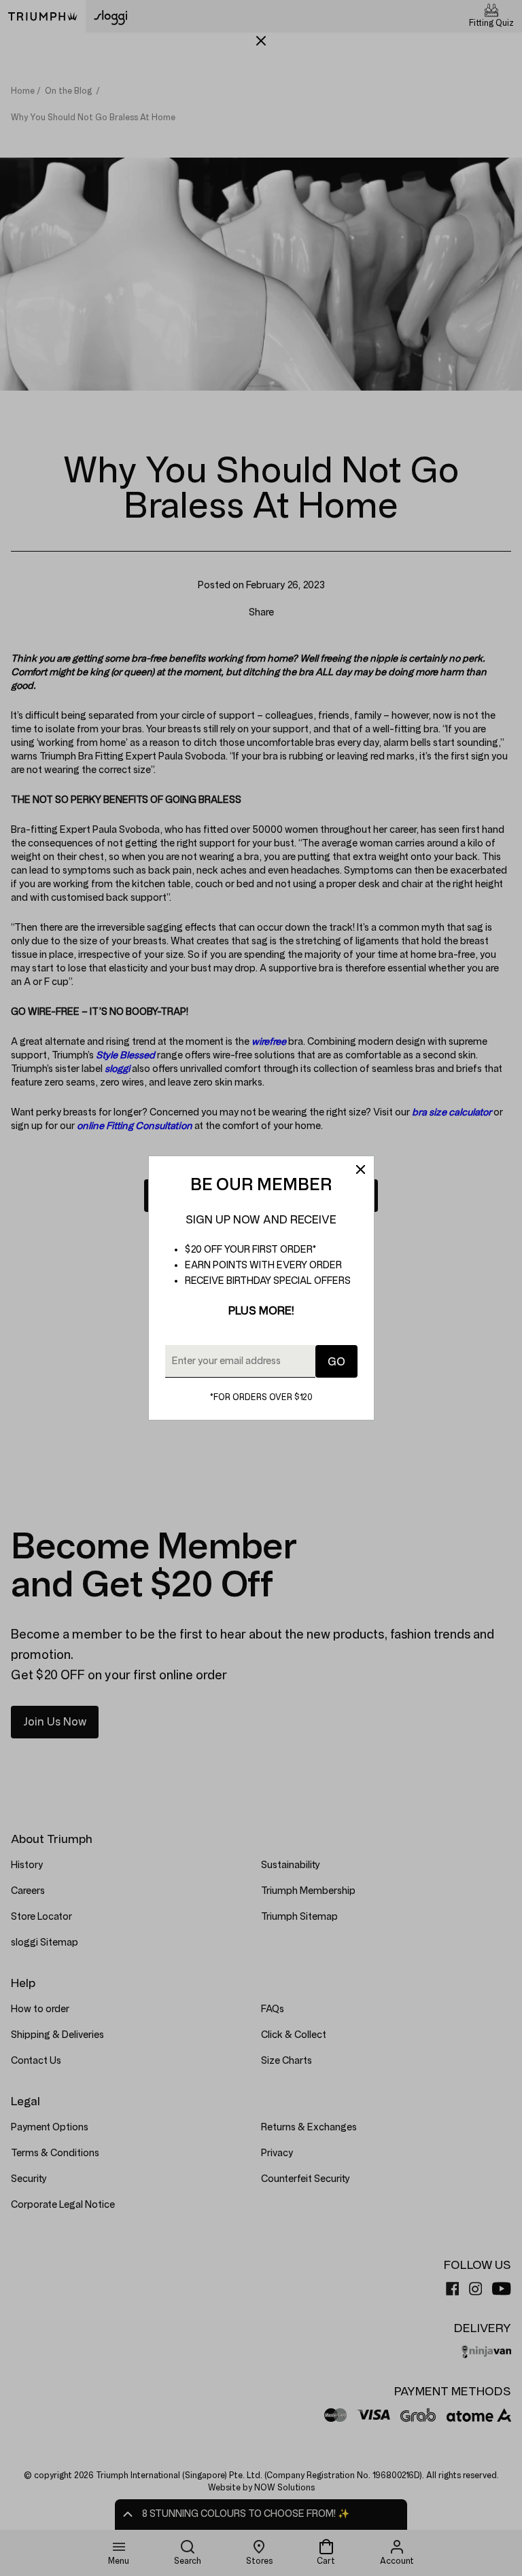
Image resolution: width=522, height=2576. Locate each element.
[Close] (360, 1170)
